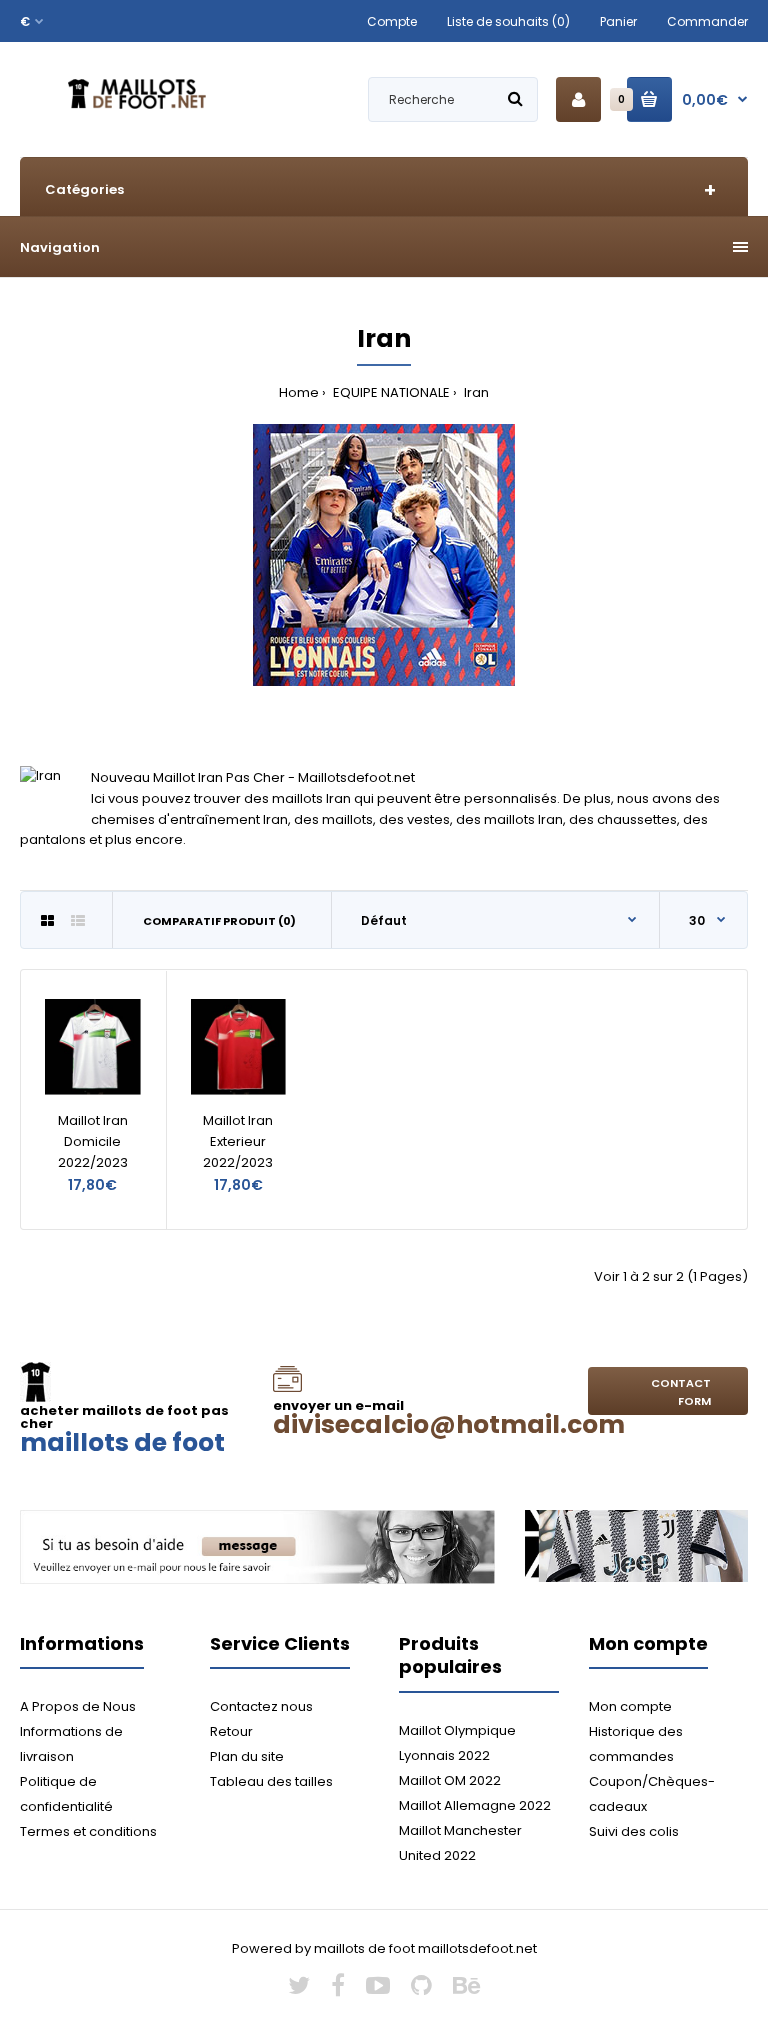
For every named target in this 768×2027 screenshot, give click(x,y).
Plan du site (247, 1756)
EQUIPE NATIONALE (390, 392)
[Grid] (47, 921)
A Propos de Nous (78, 1706)
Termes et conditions (88, 1831)
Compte (392, 21)
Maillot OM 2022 (450, 1780)
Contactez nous (261, 1706)
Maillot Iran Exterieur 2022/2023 (238, 1141)
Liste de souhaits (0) (508, 21)
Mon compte (630, 1706)
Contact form (681, 1392)
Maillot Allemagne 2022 (475, 1805)
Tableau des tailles (271, 1781)
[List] (78, 921)
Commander (707, 21)
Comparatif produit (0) (219, 921)
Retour (231, 1731)
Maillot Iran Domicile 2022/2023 (93, 1141)
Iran (475, 392)
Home (299, 392)
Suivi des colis (634, 1831)
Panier (618, 21)
